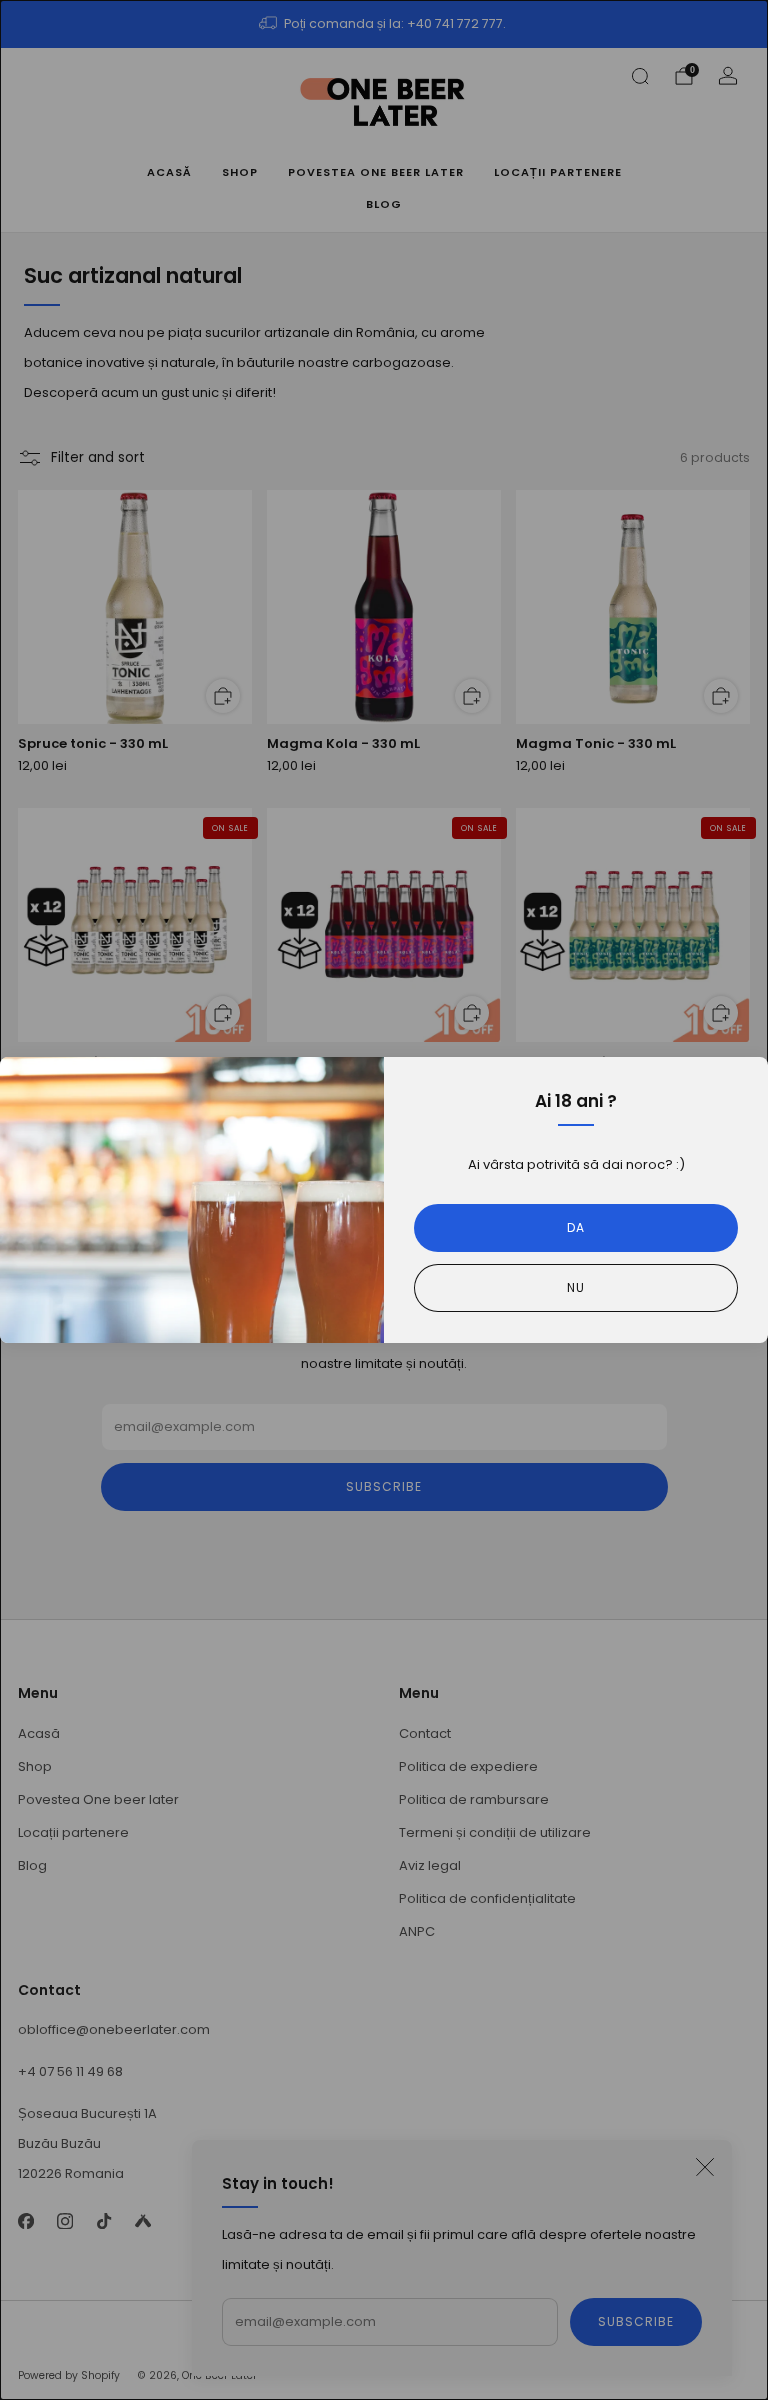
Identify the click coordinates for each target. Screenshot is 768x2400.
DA (576, 1227)
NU (576, 1287)
